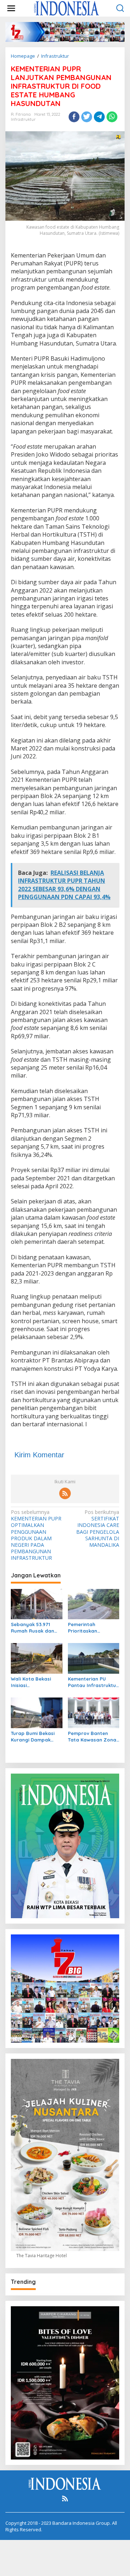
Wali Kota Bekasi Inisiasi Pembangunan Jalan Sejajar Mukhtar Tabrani (36, 1682)
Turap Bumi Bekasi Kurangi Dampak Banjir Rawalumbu (33, 1737)
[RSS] (65, 1493)
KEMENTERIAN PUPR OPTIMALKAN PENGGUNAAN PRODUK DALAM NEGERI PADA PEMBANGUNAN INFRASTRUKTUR (36, 1535)
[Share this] (74, 117)
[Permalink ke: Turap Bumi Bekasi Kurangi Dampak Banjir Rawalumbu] (37, 1712)
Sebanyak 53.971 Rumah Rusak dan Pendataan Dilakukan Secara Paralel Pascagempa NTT (36, 1628)
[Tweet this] (87, 117)
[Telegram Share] (99, 117)
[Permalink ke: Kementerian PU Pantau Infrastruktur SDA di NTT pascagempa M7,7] (94, 1658)
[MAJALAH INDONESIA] (66, 8)
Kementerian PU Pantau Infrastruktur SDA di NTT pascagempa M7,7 (93, 1682)
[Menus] (11, 8)
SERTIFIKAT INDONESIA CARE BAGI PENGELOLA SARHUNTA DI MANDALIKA (98, 1529)
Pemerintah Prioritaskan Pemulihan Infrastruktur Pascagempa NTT (89, 1628)
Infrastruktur (23, 119)
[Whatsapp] (112, 117)
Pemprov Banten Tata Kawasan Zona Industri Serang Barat (92, 1737)
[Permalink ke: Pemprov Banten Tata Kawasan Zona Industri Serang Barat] (94, 1712)
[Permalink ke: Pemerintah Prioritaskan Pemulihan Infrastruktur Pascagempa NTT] (94, 1603)
